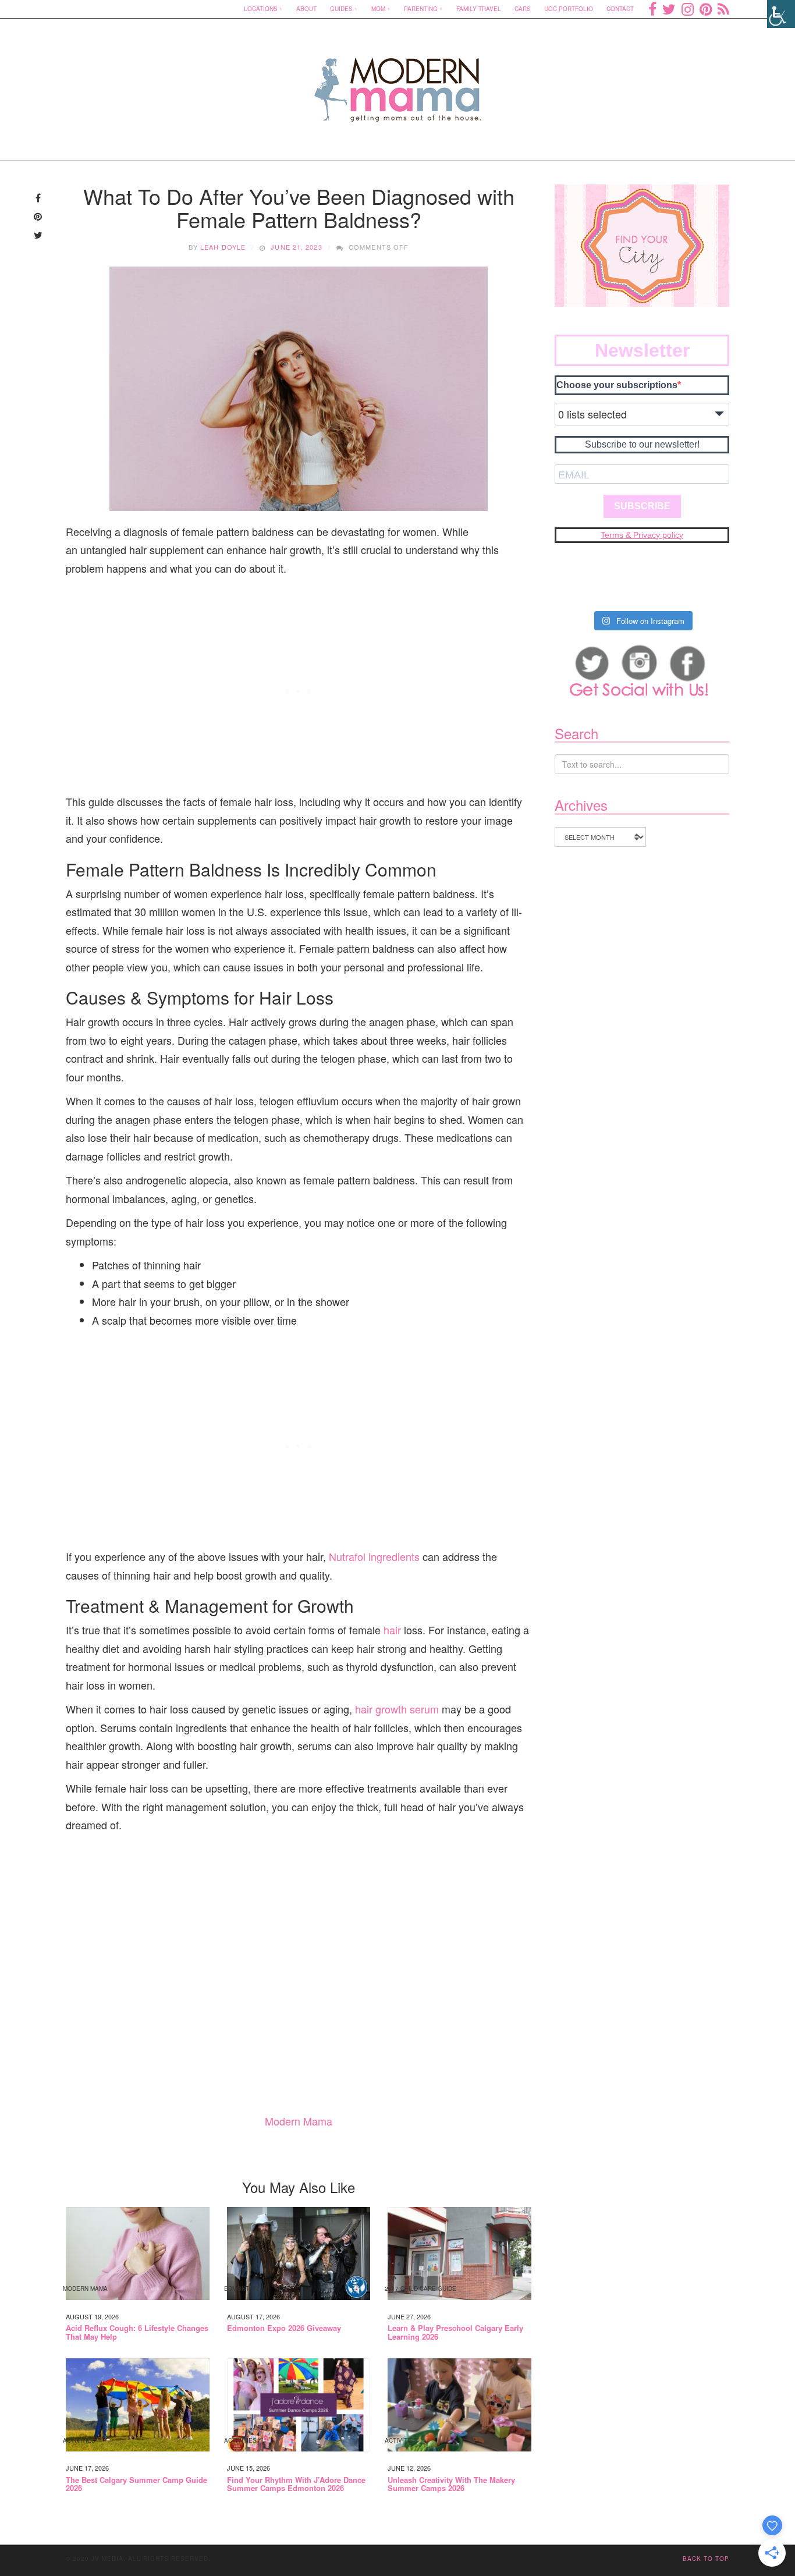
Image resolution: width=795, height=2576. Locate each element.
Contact (620, 9)
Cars (523, 9)
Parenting (421, 9)
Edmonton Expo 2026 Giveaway (284, 2328)
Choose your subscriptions (617, 385)
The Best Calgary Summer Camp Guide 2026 (136, 2484)
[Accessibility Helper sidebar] (781, 14)
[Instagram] (688, 9)
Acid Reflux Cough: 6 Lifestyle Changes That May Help (137, 2332)
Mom (378, 9)
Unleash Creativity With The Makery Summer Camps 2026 (451, 2484)
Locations (261, 9)
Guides (341, 9)
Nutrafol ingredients (374, 1556)
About (306, 9)
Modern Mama (299, 2121)
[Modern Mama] (398, 82)
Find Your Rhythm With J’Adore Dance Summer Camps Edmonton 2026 (296, 2484)
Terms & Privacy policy (642, 535)
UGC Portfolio (569, 9)
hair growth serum (397, 1709)
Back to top (706, 2559)
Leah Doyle (223, 247)
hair (392, 1630)
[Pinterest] (706, 9)
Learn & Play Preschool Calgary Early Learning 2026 (455, 2332)
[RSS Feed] (723, 9)
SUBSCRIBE (642, 506)
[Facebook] (652, 9)
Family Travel (479, 9)
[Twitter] (669, 9)
